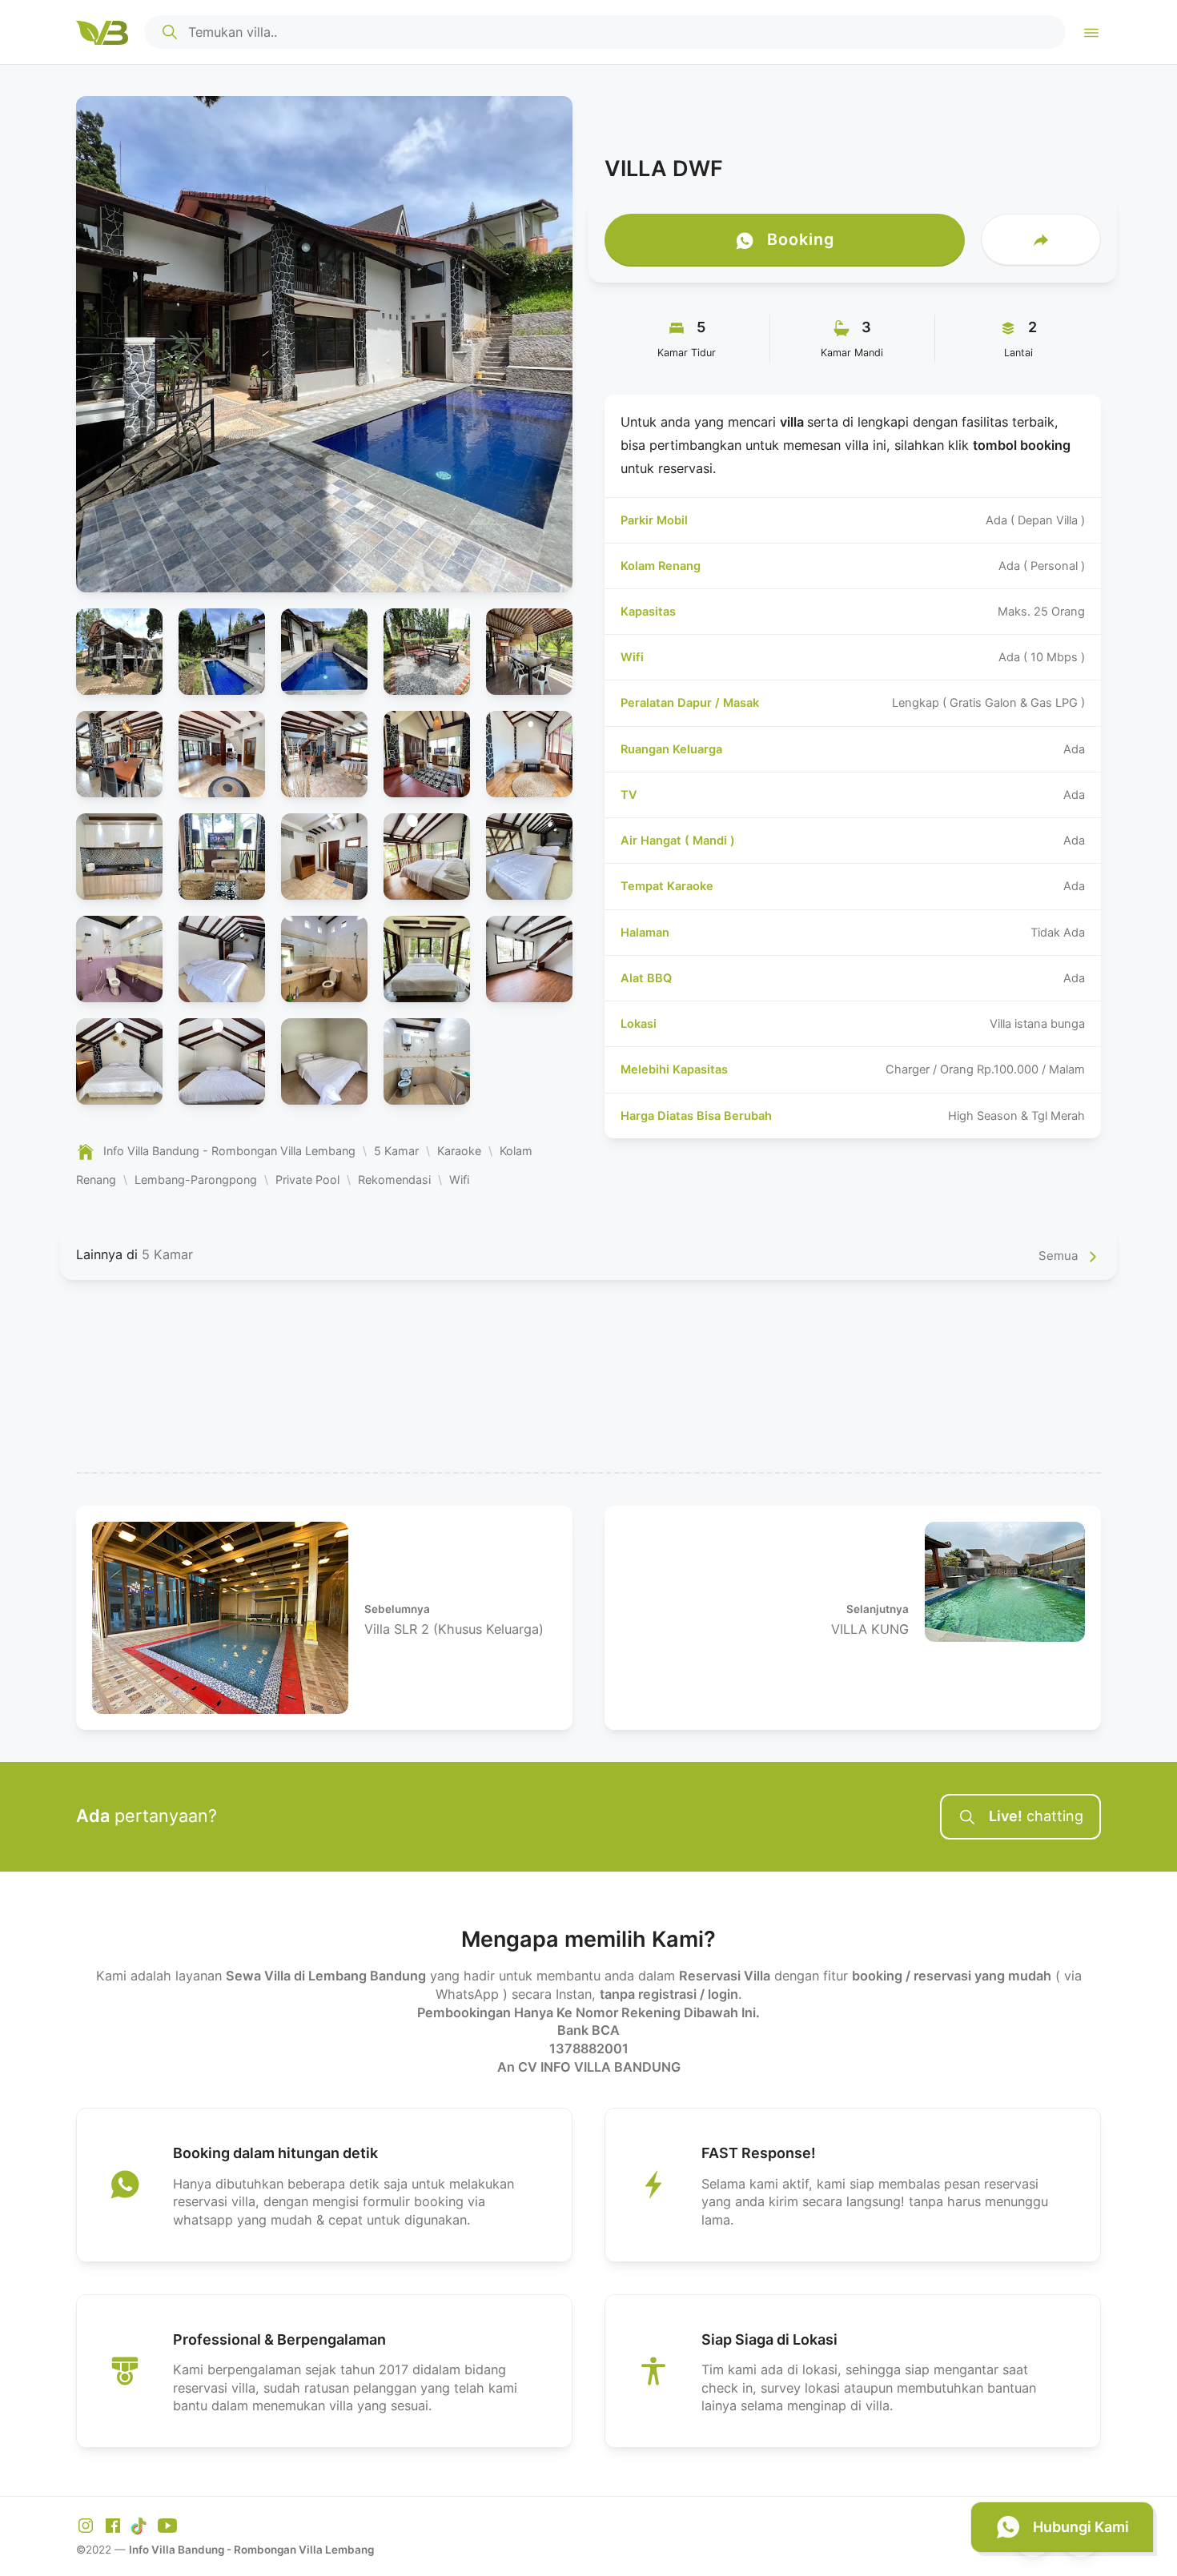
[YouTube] (167, 2524)
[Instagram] (88, 2524)
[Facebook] (115, 2524)
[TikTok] (142, 2524)
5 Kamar (167, 1254)
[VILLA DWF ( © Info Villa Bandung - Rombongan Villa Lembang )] (119, 652)
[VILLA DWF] (324, 344)
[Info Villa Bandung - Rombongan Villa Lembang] (102, 32)
